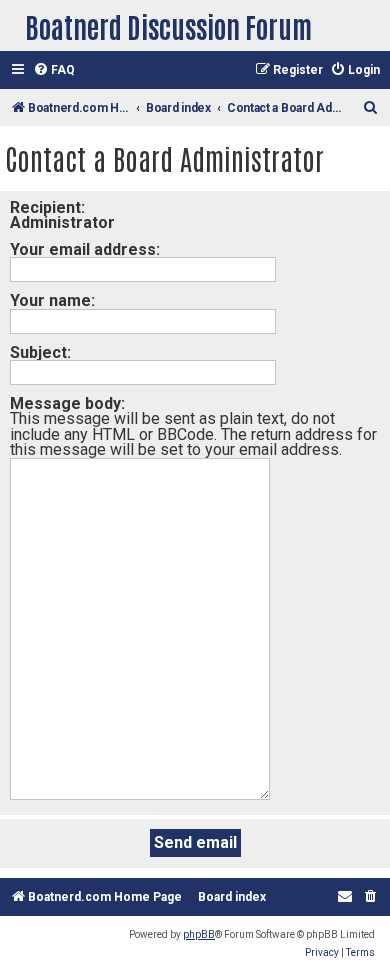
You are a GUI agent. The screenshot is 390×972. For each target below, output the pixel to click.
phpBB (199, 934)
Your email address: (85, 249)
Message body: (67, 403)
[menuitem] (54, 70)
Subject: (40, 352)
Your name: (52, 300)
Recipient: (47, 207)
